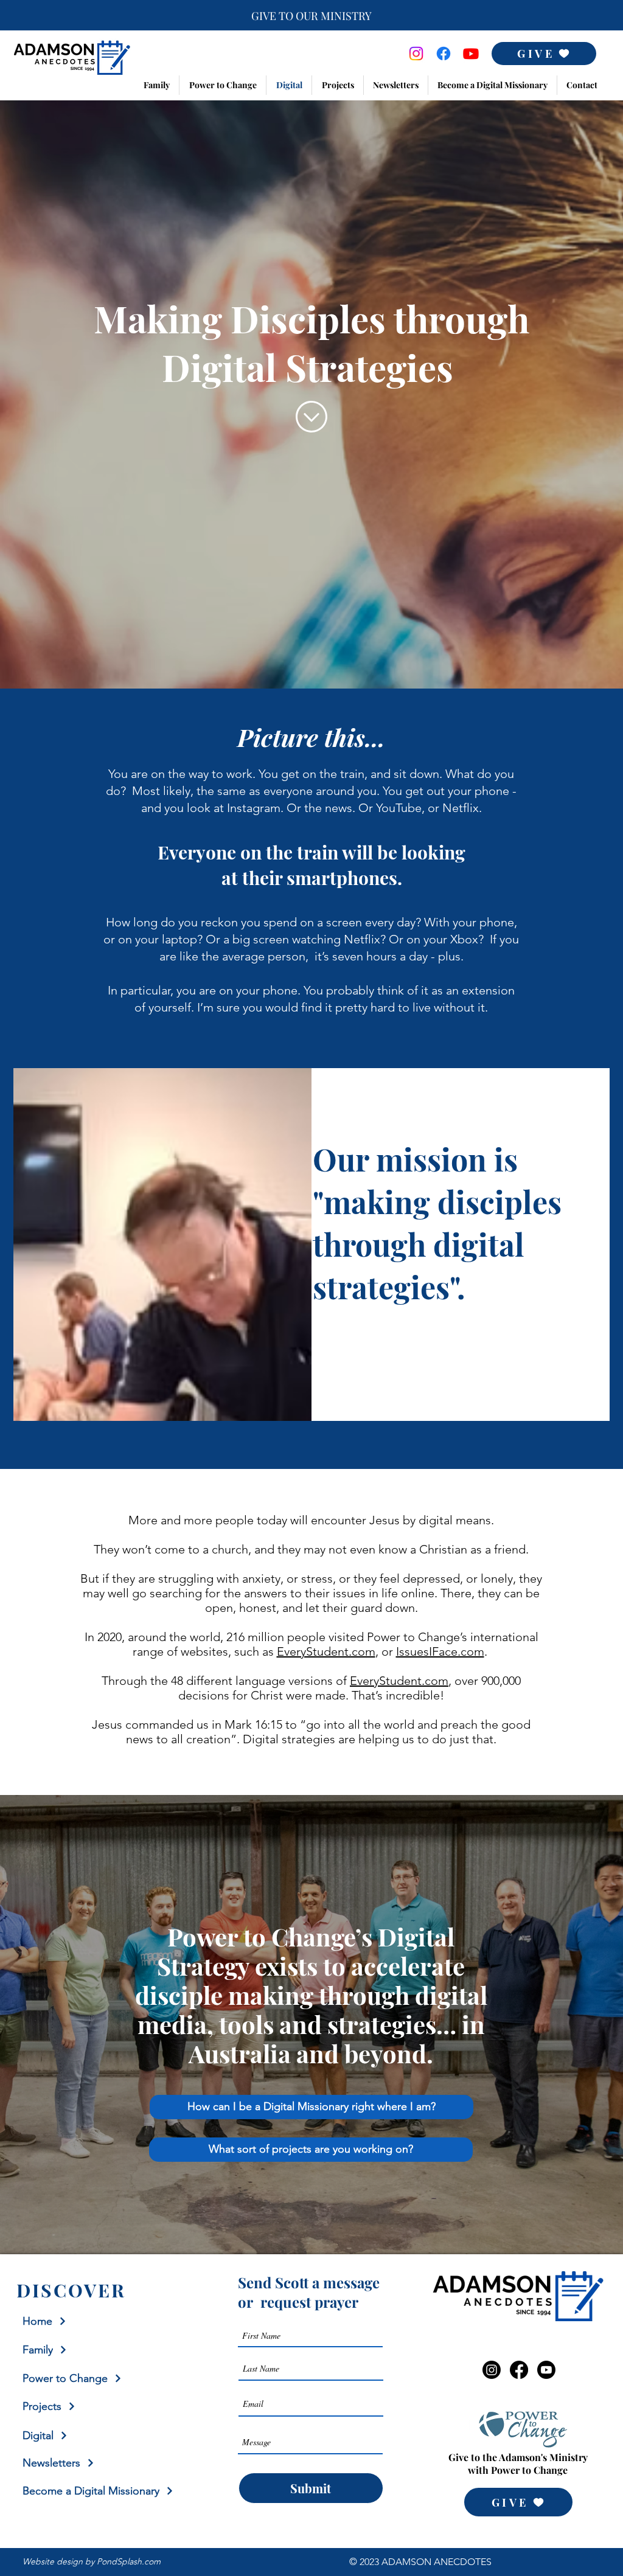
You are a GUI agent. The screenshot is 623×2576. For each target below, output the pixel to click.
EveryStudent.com (326, 1651)
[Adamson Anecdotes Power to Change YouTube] (471, 54)
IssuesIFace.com (440, 1651)
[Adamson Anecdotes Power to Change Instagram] (416, 54)
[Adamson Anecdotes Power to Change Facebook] (444, 54)
